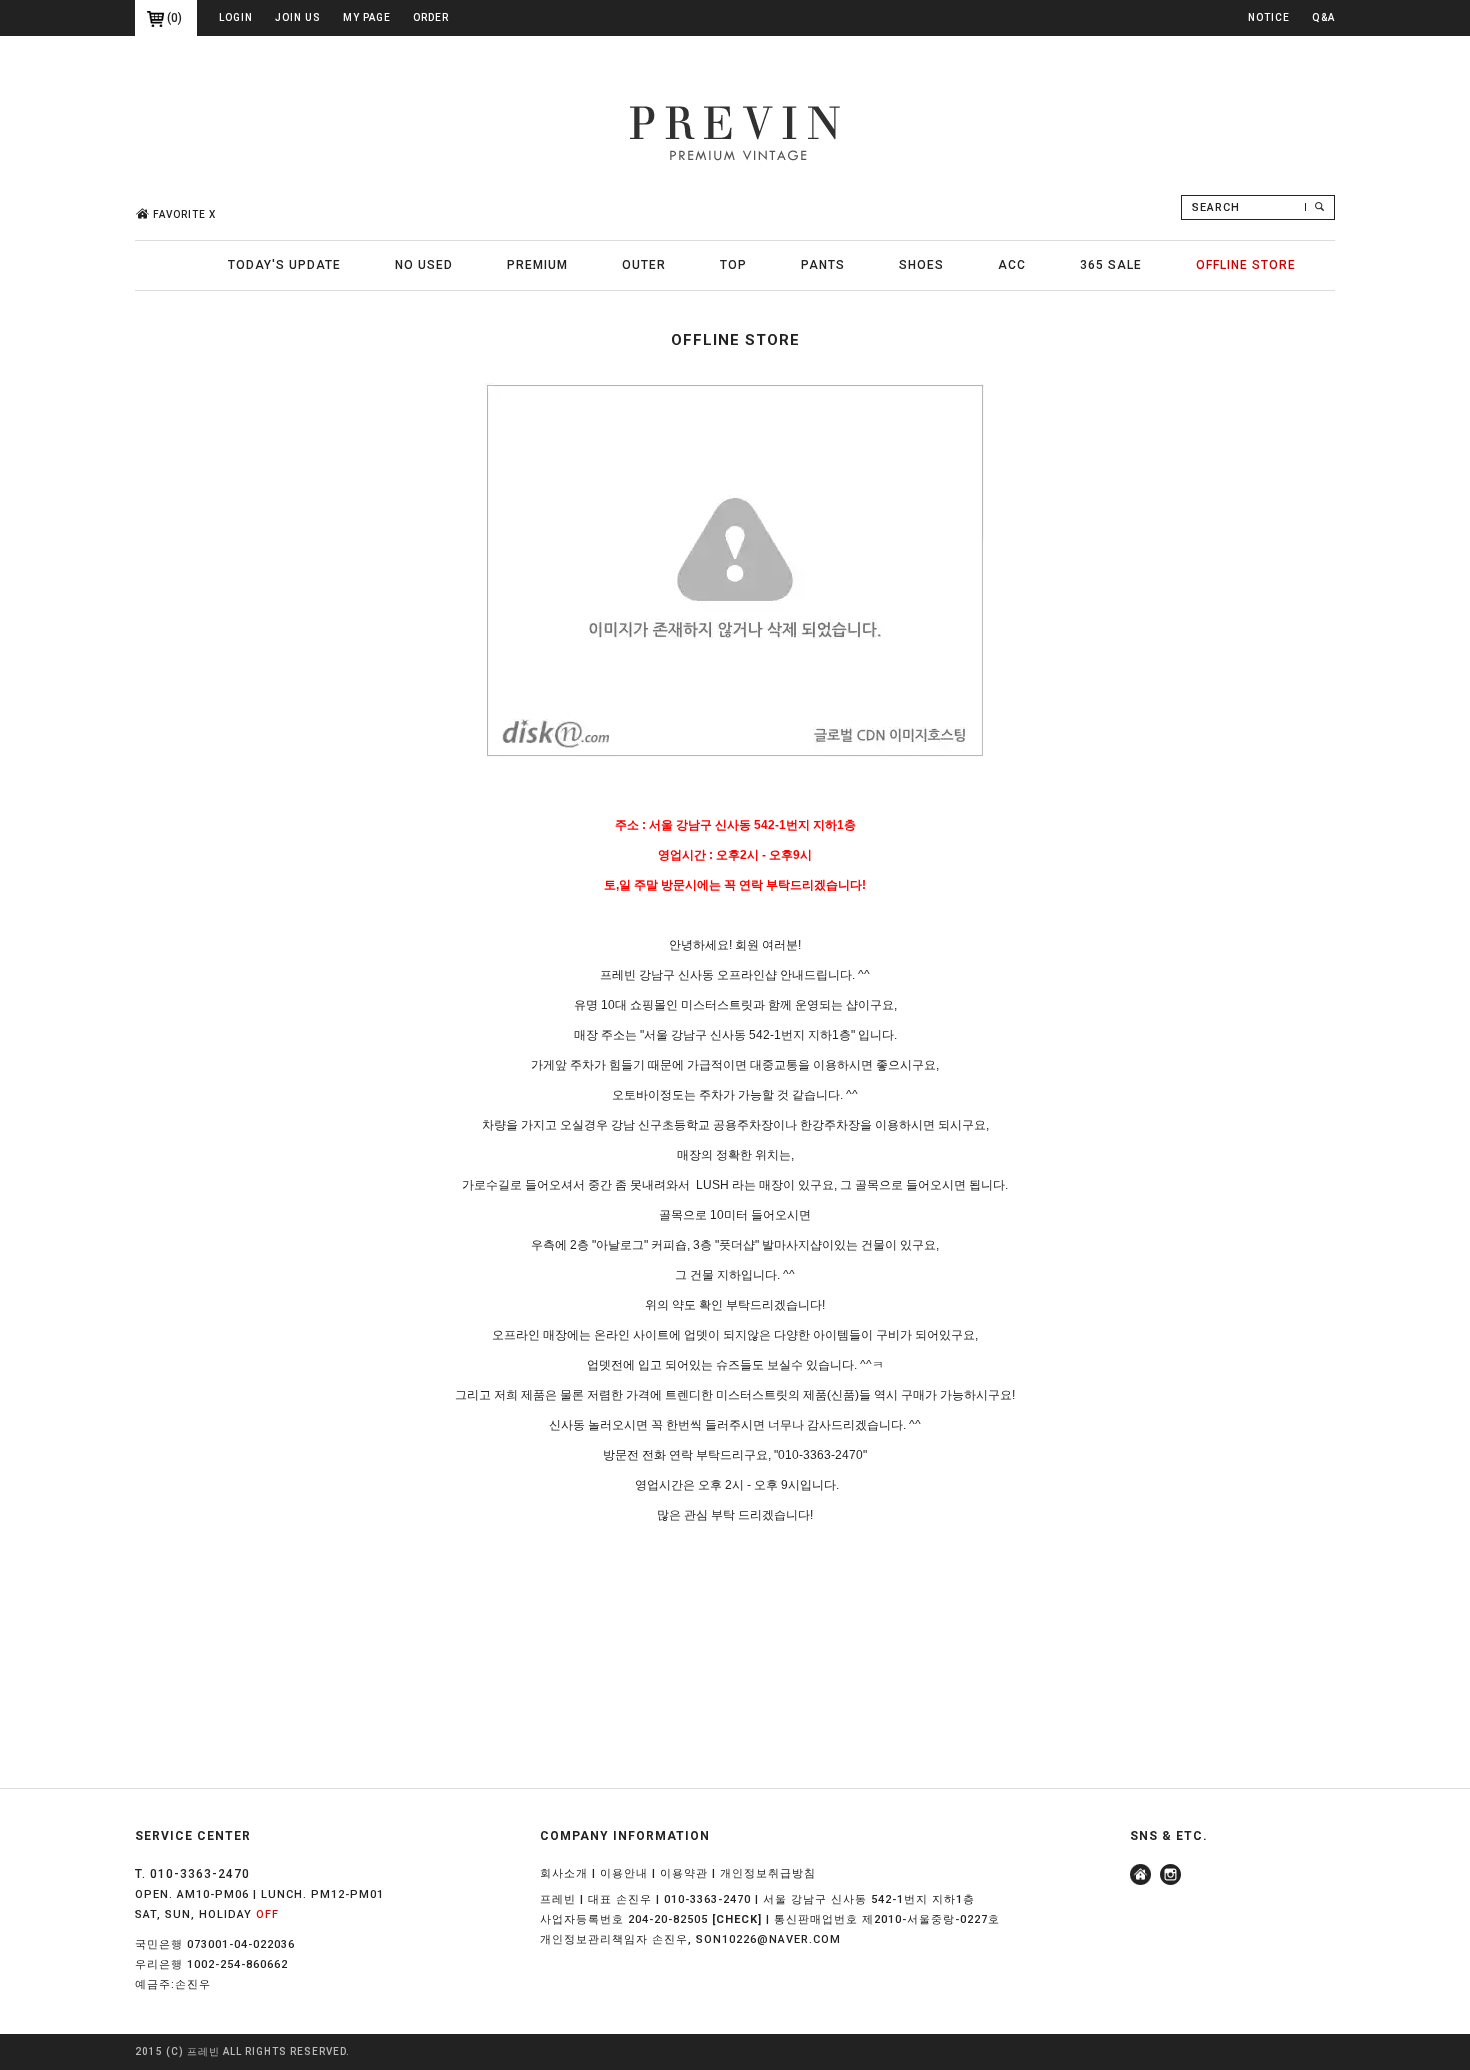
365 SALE (1111, 265)
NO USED (424, 265)
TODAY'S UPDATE (284, 265)
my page (367, 17)
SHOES (921, 265)
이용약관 (684, 1873)
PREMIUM (537, 265)
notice (1269, 17)
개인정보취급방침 (768, 1873)
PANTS (823, 265)
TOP (733, 265)
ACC (1012, 265)
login (236, 17)
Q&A (1323, 17)
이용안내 (624, 1873)
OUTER (644, 265)
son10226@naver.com (768, 1939)
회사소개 (564, 1873)
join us (298, 17)
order (431, 17)
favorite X (184, 214)
